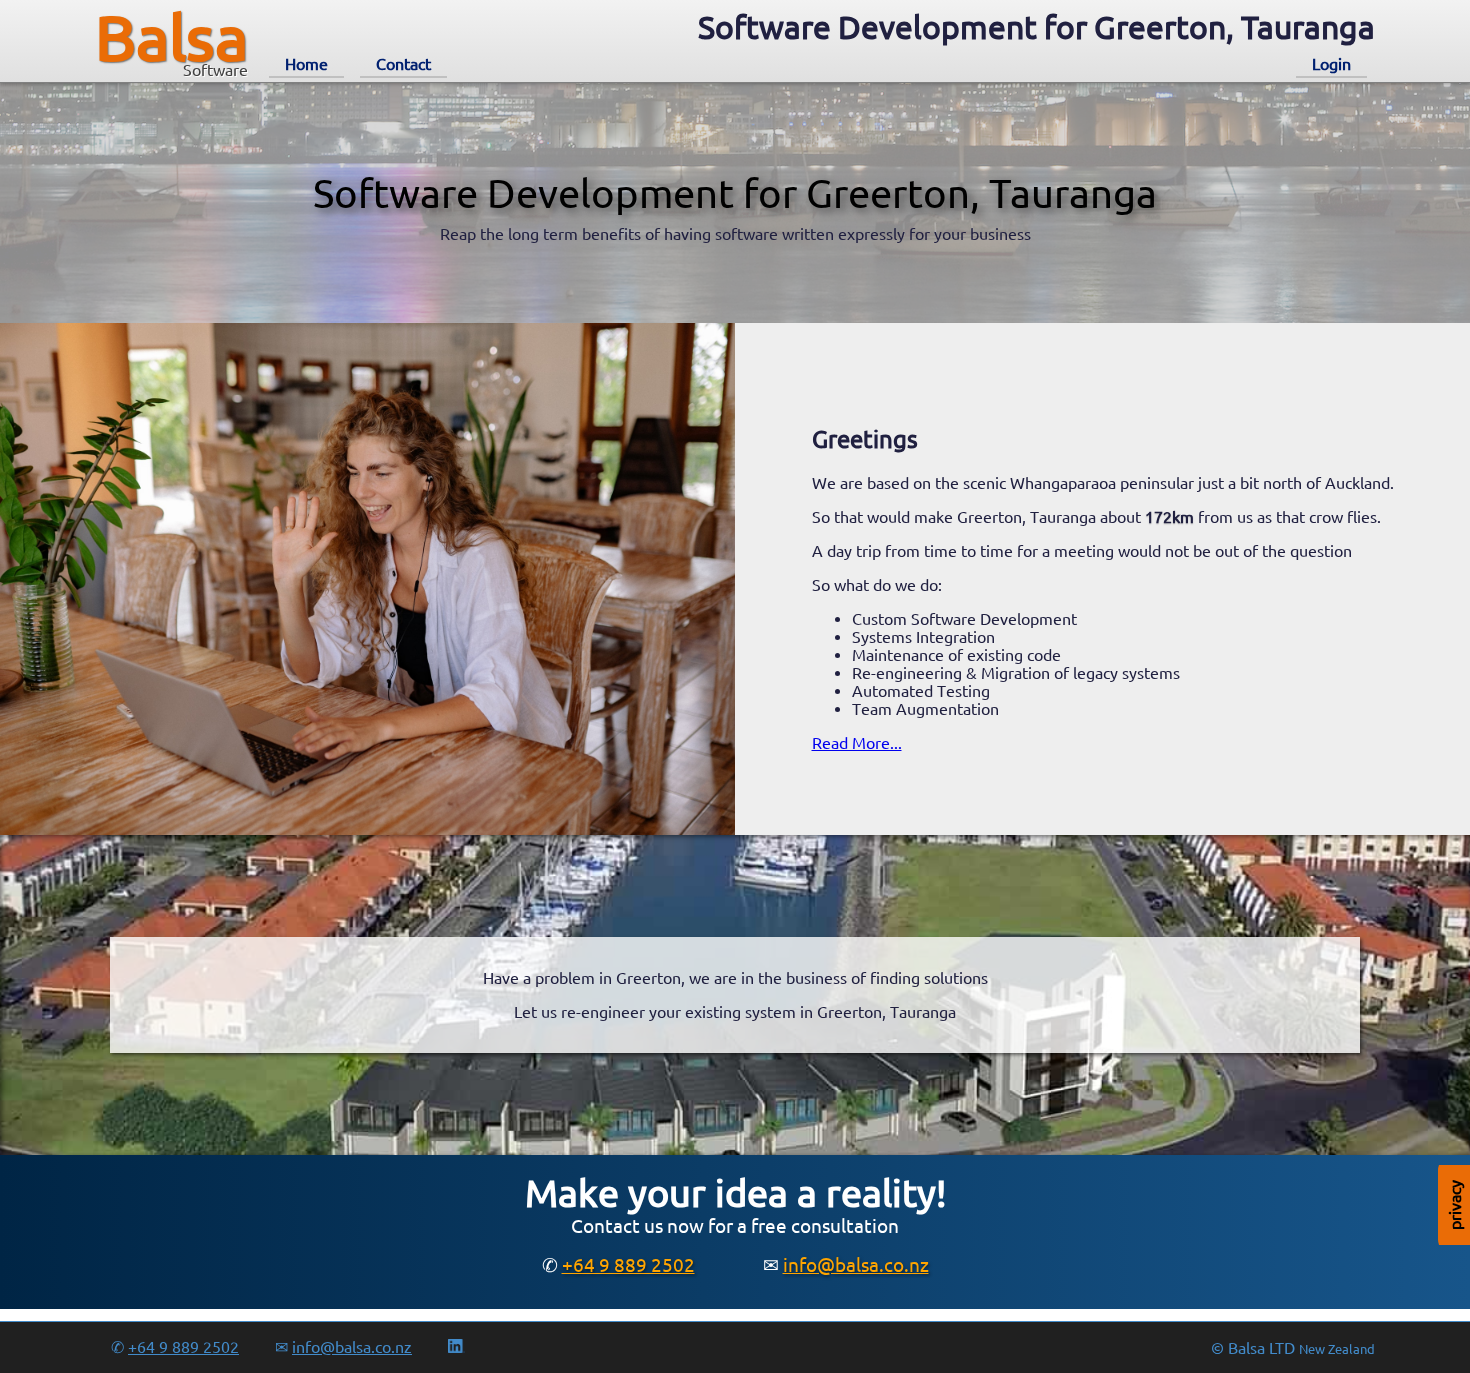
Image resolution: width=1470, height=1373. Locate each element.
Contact (403, 64)
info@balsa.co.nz (856, 1265)
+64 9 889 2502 (628, 1265)
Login (1331, 64)
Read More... (857, 743)
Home (306, 64)
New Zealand (1337, 1349)
